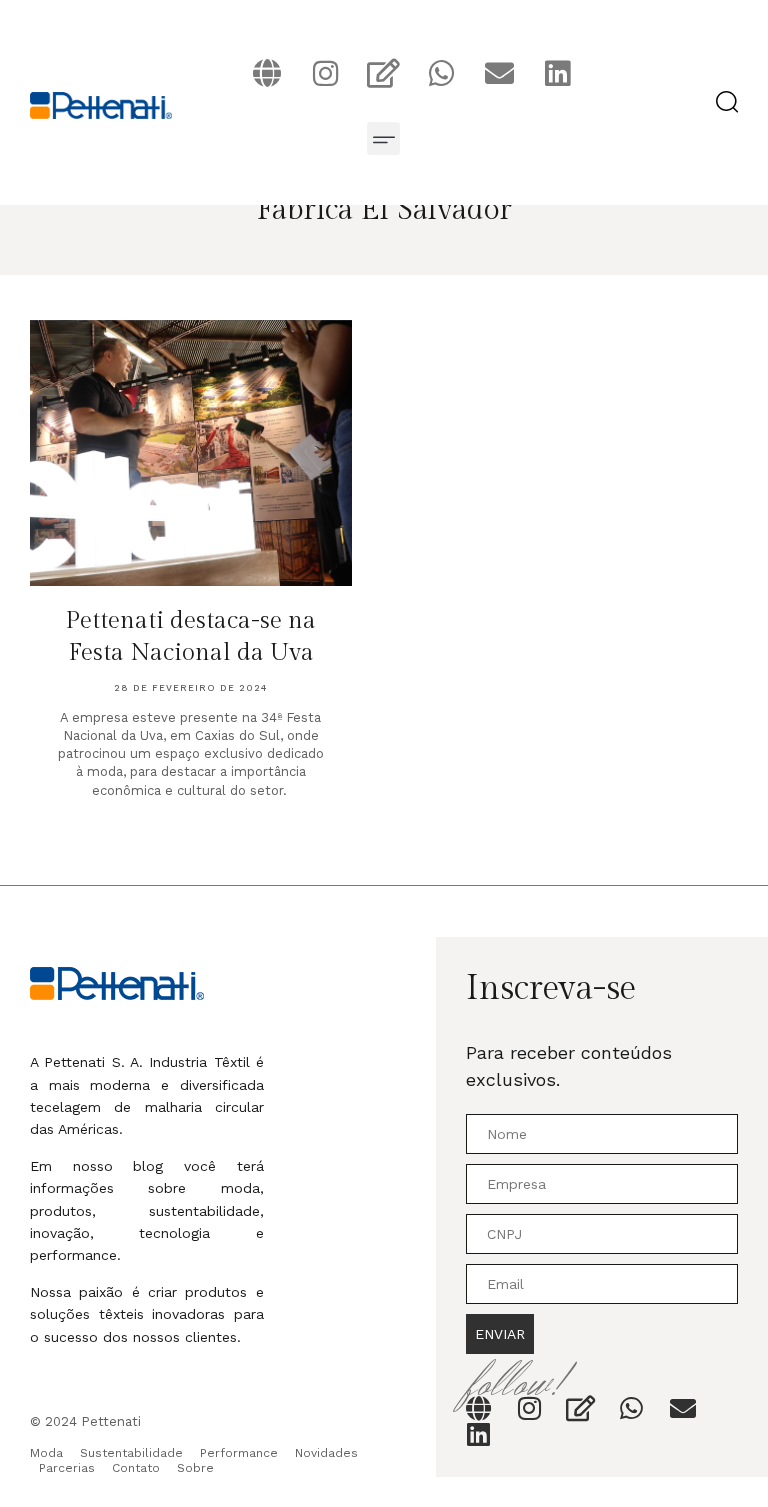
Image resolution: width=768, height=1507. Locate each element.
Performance (239, 1453)
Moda (46, 1453)
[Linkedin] (557, 73)
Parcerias (67, 1468)
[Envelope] (499, 73)
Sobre (195, 1468)
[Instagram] (325, 73)
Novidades (326, 1453)
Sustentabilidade (131, 1453)
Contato (136, 1468)
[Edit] (383, 73)
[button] (383, 138)
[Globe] (267, 73)
